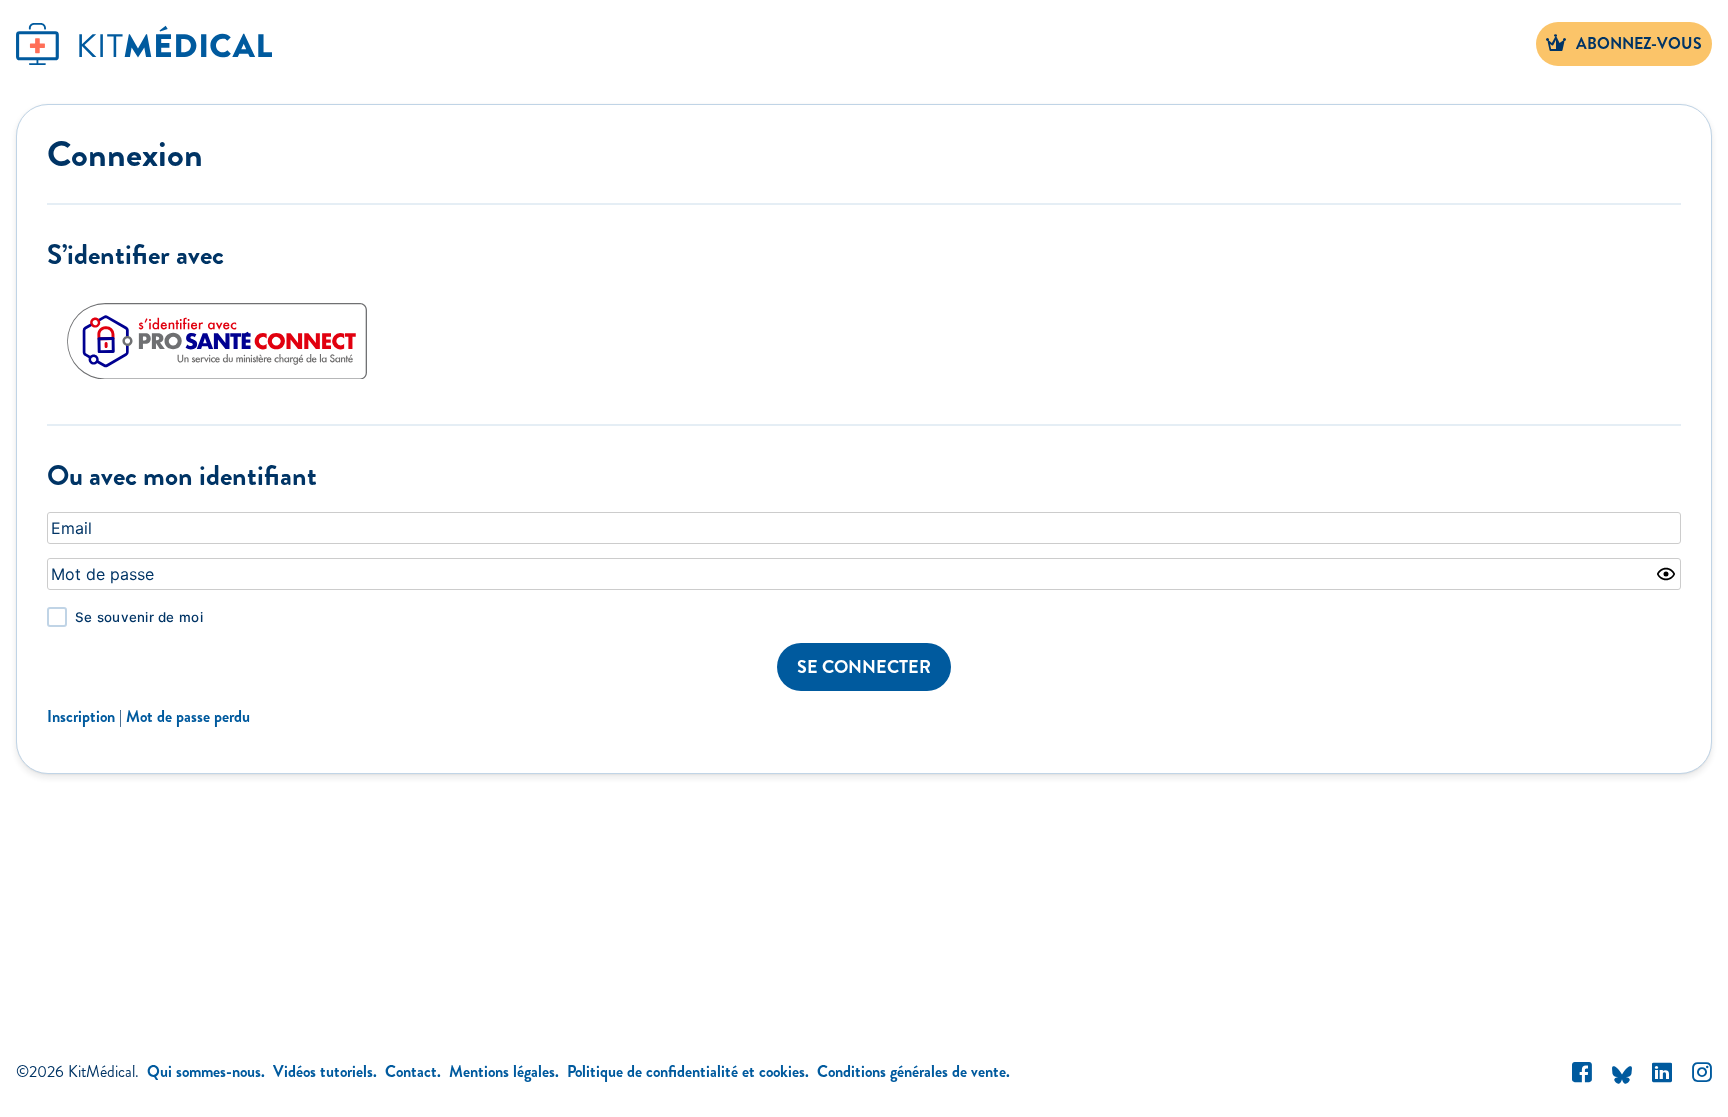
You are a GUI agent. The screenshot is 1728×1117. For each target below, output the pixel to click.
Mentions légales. (504, 1071)
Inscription (81, 716)
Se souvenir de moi (139, 617)
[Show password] (1666, 574)
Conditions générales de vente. (913, 1071)
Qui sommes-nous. (206, 1071)
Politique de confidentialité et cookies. (688, 1071)
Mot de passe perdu (188, 716)
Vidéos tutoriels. (325, 1071)
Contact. (413, 1071)
